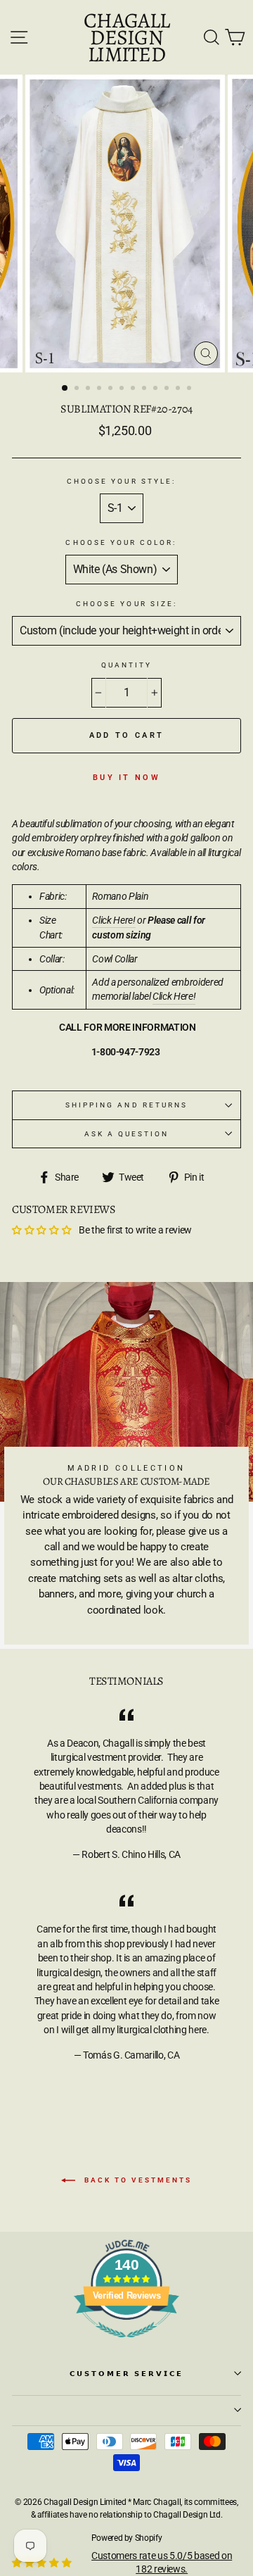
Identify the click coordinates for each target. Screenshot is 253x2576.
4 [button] (100, 389)
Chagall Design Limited (126, 37)
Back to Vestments (136, 2180)
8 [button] (145, 389)
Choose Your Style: (121, 481)
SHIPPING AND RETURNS (126, 1105)
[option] (126, 224)
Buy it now (126, 778)
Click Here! (113, 920)
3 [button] (89, 389)
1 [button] (65, 389)
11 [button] (179, 389)
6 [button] (123, 389)
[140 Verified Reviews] (126, 2345)
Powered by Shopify (127, 2538)
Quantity (126, 665)
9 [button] (157, 389)
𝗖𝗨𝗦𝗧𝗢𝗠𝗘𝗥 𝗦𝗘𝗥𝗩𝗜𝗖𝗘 (127, 2374)
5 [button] (112, 389)
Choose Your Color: (121, 542)
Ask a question (127, 1134)
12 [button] (190, 389)
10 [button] (168, 389)
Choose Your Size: (126, 604)
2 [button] (78, 389)
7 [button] (134, 389)
